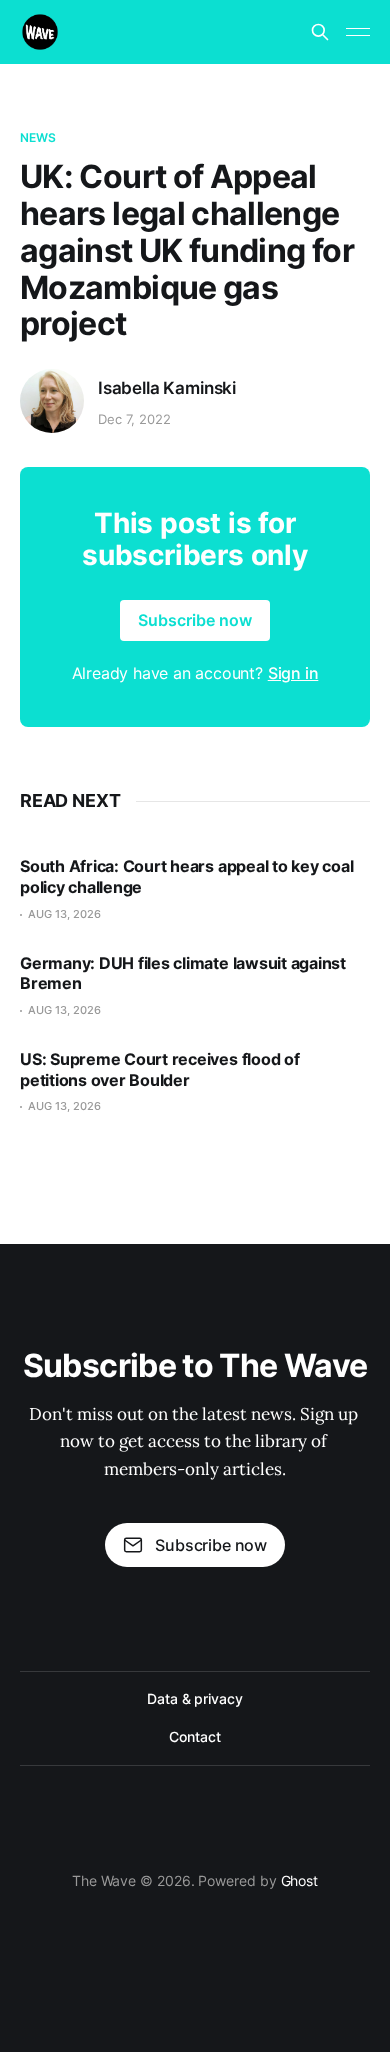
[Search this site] (320, 32)
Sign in (293, 673)
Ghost (300, 1880)
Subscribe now (195, 620)
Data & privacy (195, 1698)
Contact (194, 1736)
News (38, 137)
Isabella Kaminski (167, 388)
